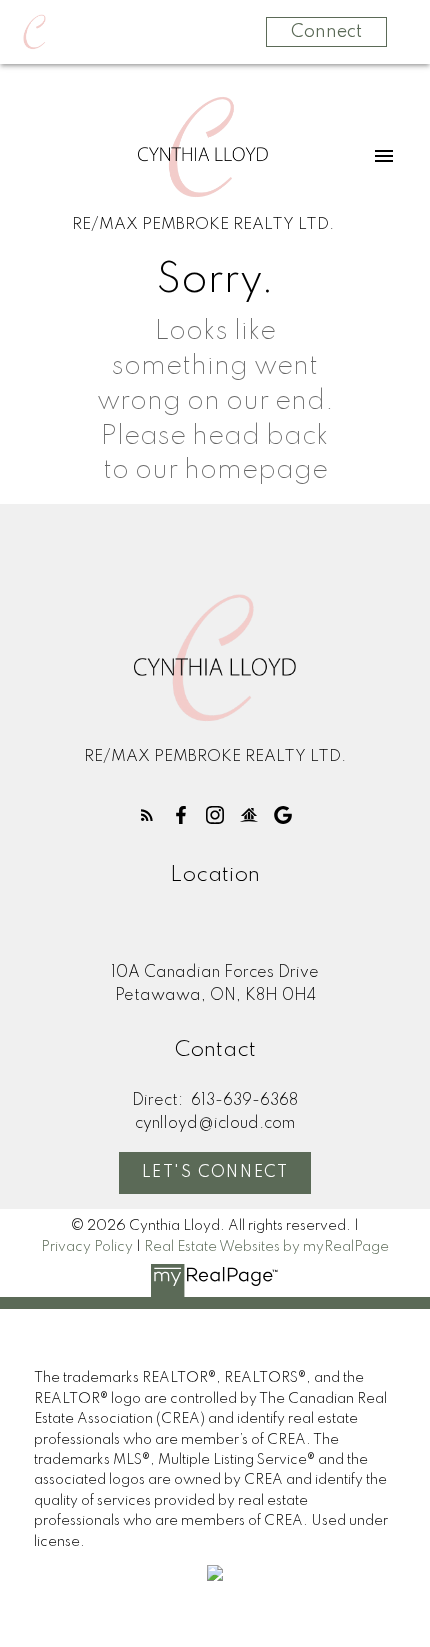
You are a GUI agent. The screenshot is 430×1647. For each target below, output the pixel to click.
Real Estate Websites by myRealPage (266, 1247)
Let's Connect (215, 1173)
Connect (326, 32)
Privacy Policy (87, 1247)
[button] (147, 815)
